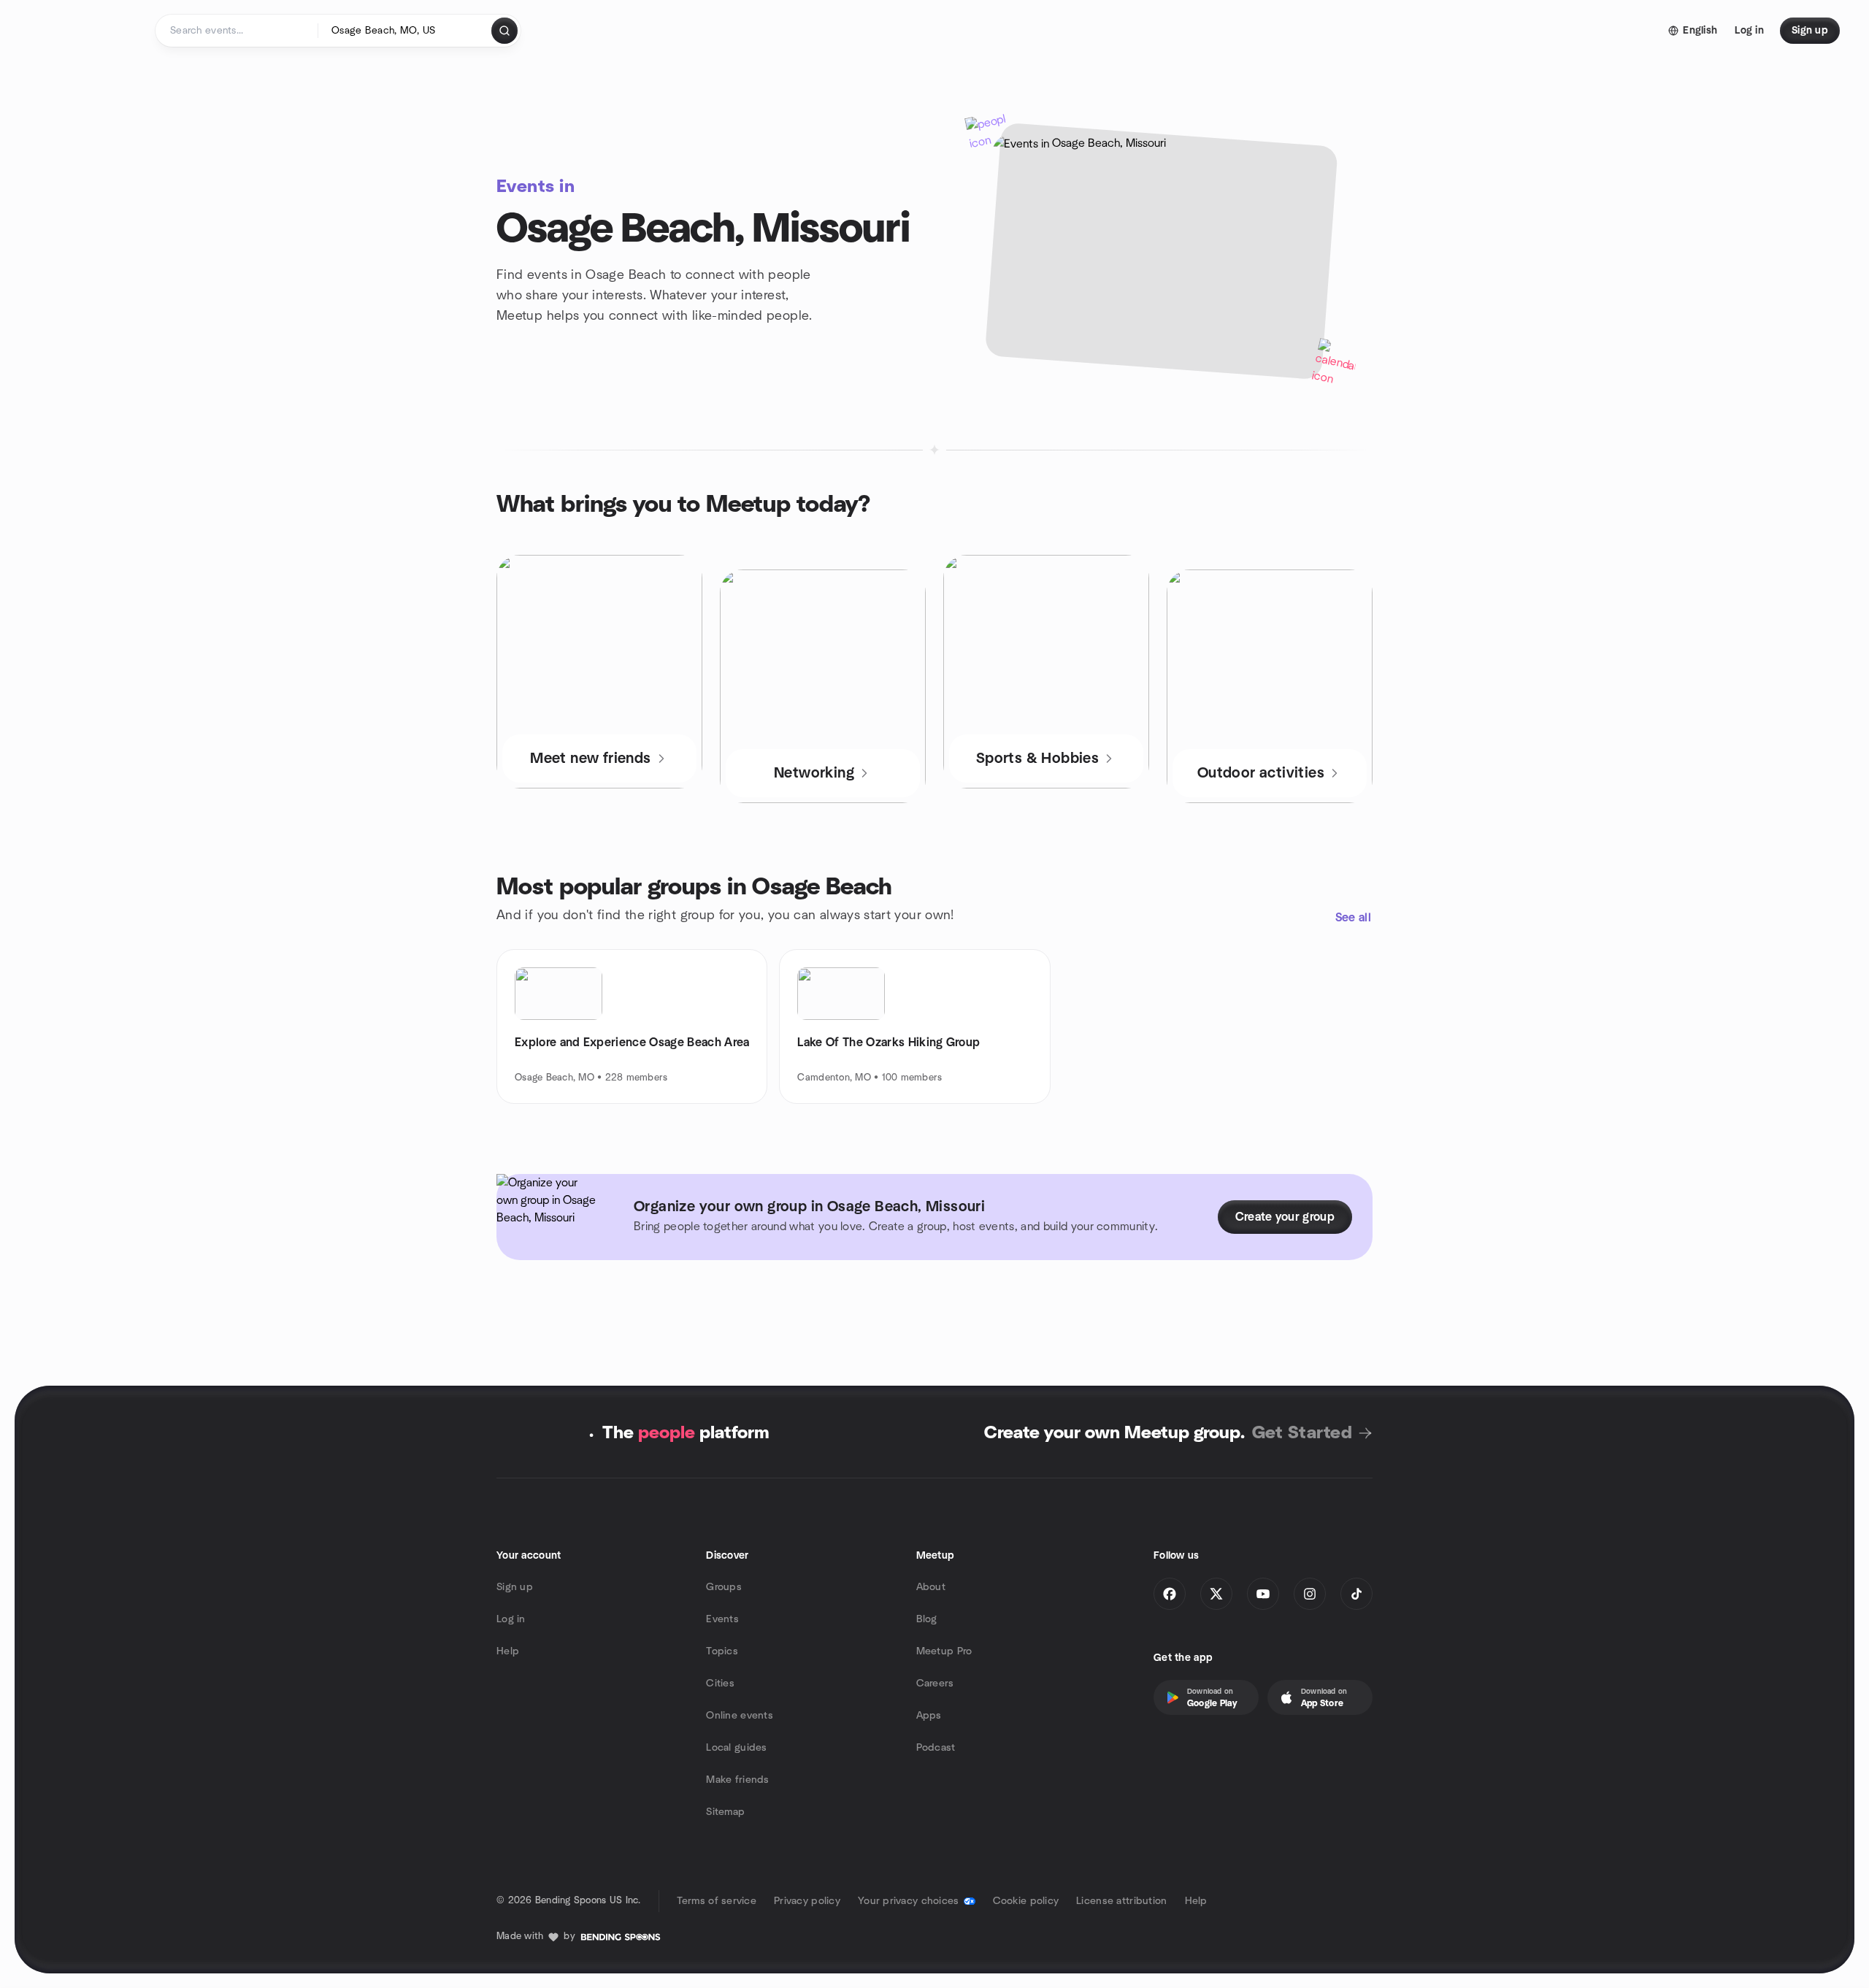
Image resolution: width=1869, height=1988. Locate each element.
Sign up (515, 1587)
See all (1353, 918)
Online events (740, 1716)
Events (722, 1619)
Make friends (737, 1780)
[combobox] (406, 31)
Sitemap (725, 1812)
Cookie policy (1026, 1901)
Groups (724, 1587)
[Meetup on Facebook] (1170, 1594)
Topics (722, 1651)
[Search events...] (504, 31)
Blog (927, 1619)
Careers (935, 1684)
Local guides (736, 1748)
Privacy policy (807, 1901)
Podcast (936, 1748)
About (931, 1587)
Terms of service (717, 1901)
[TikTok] (1356, 1594)
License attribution (1121, 1901)
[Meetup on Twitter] (1216, 1594)
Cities (720, 1684)
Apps (929, 1716)
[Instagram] (1310, 1594)
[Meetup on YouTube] (1263, 1594)
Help (508, 1651)
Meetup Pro (944, 1651)
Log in (511, 1619)
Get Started (1302, 1433)
